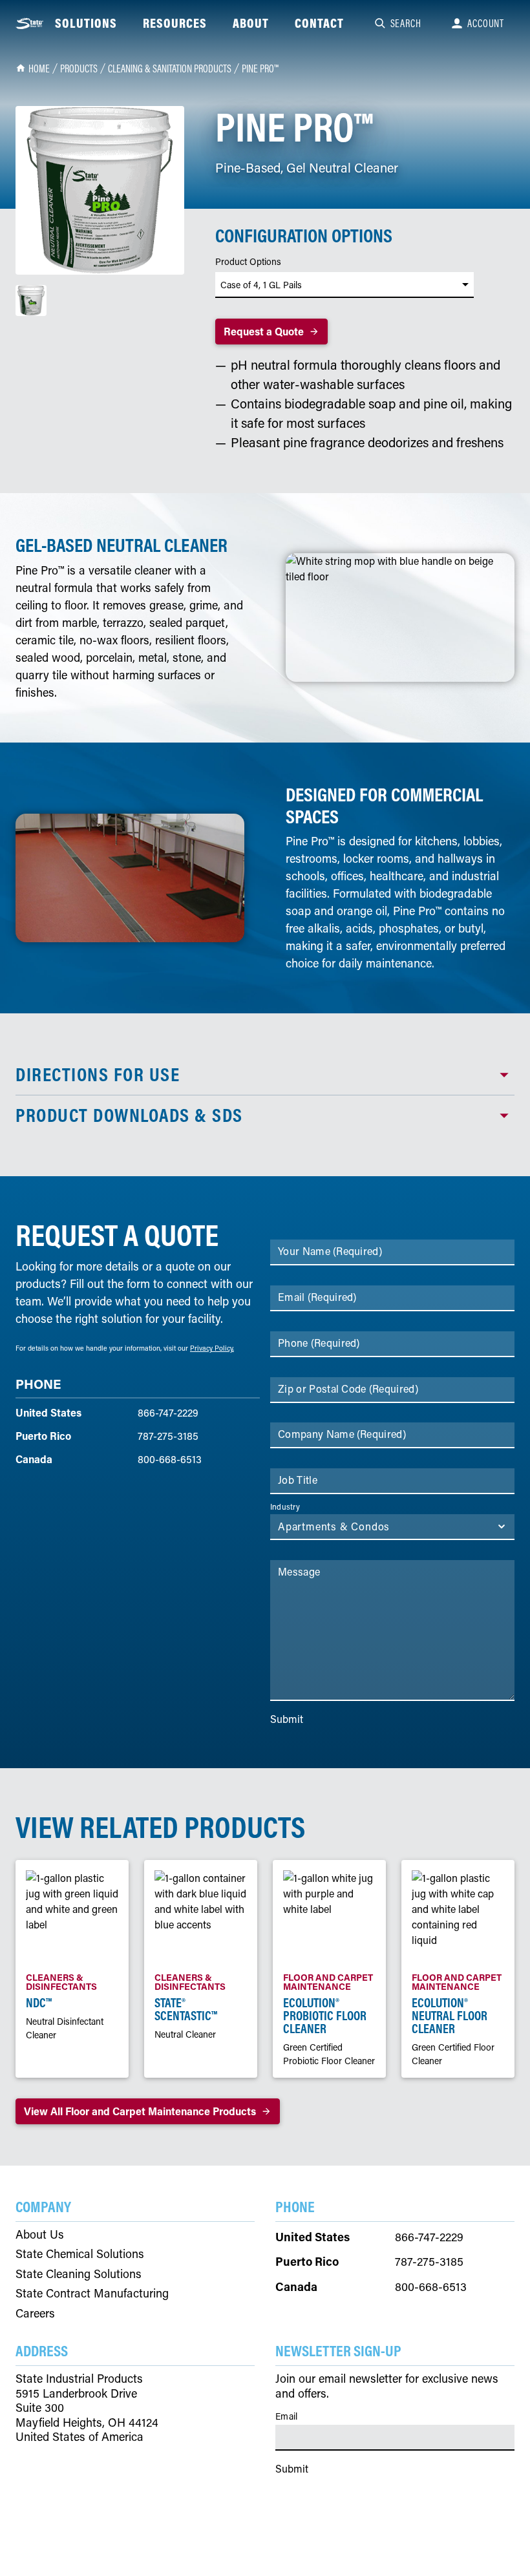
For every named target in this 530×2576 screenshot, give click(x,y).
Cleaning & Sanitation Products (170, 69)
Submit (287, 1719)
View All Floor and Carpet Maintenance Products (140, 2111)
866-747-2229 (168, 1412)
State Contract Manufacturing (92, 2293)
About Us (40, 2234)
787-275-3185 (168, 1436)
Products (79, 69)
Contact (319, 23)
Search (406, 23)
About (251, 23)
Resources (175, 23)
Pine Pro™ (260, 69)
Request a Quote (264, 331)
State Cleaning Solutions (79, 2274)
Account (486, 23)
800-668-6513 (170, 1459)
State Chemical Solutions (80, 2254)
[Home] (30, 24)
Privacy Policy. (212, 1348)
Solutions (86, 23)
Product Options (248, 262)
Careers (35, 2313)
